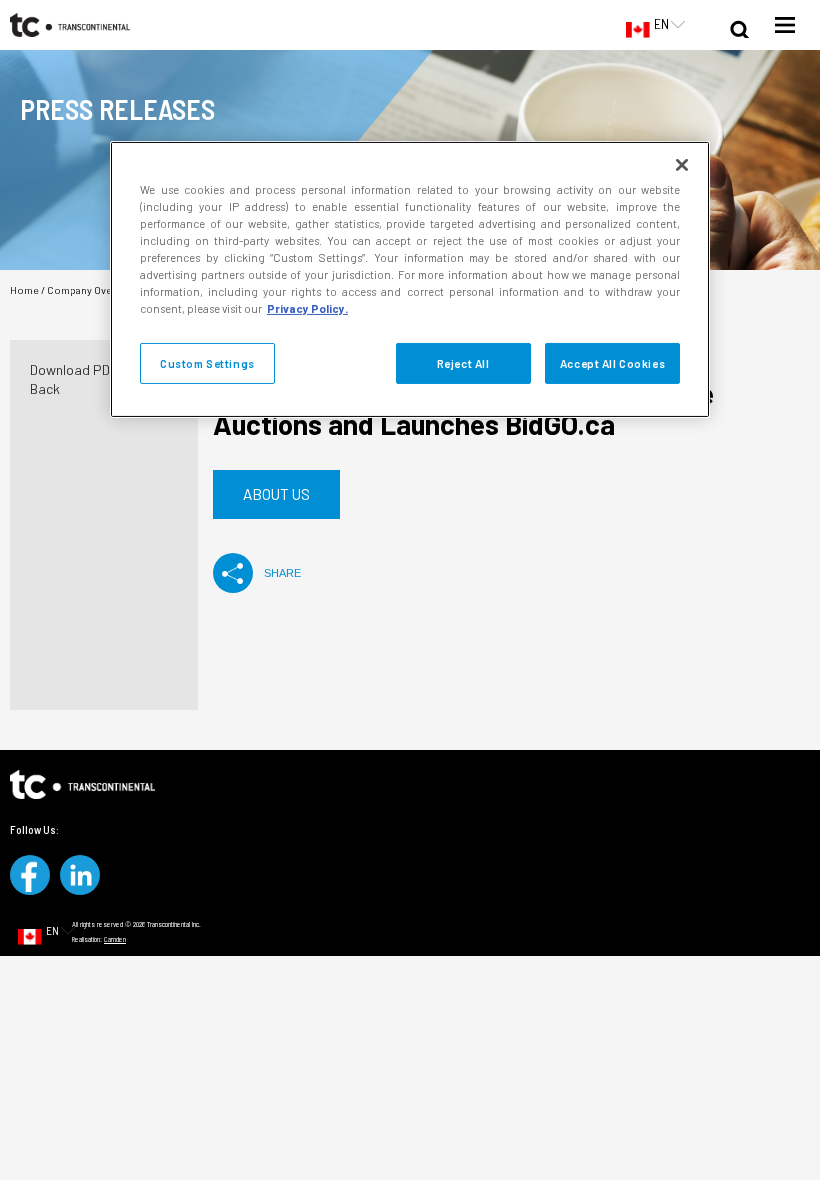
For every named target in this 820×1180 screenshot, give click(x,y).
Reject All (463, 362)
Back (45, 388)
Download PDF (74, 369)
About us (276, 494)
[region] (410, 279)
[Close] (682, 165)
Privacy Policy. (307, 308)
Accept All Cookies (612, 362)
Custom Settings (207, 362)
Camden (115, 939)
